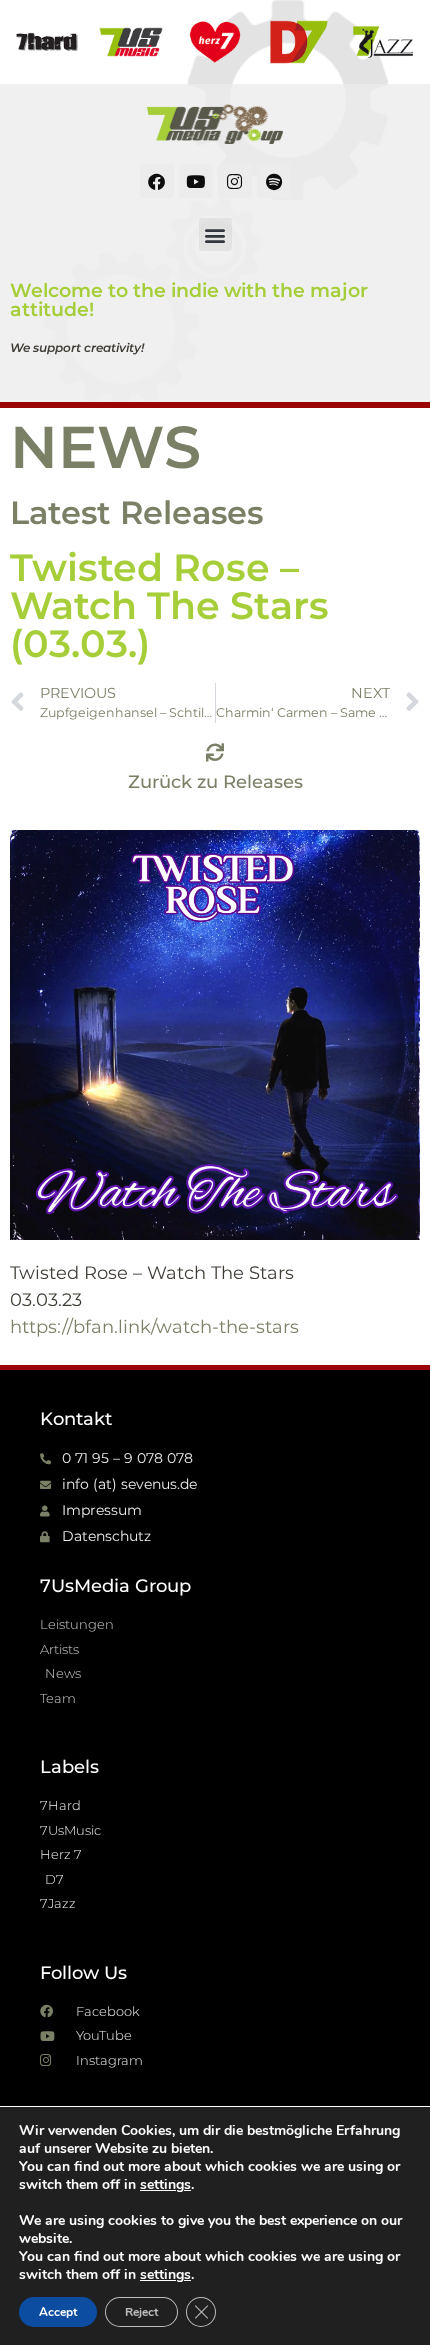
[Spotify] (274, 181)
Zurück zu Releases (215, 782)
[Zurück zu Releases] (215, 752)
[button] (215, 234)
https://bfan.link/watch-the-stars (154, 1327)
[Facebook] (157, 181)
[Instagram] (235, 181)
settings (165, 2185)
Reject (141, 2312)
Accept (58, 2312)
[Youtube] (196, 181)
